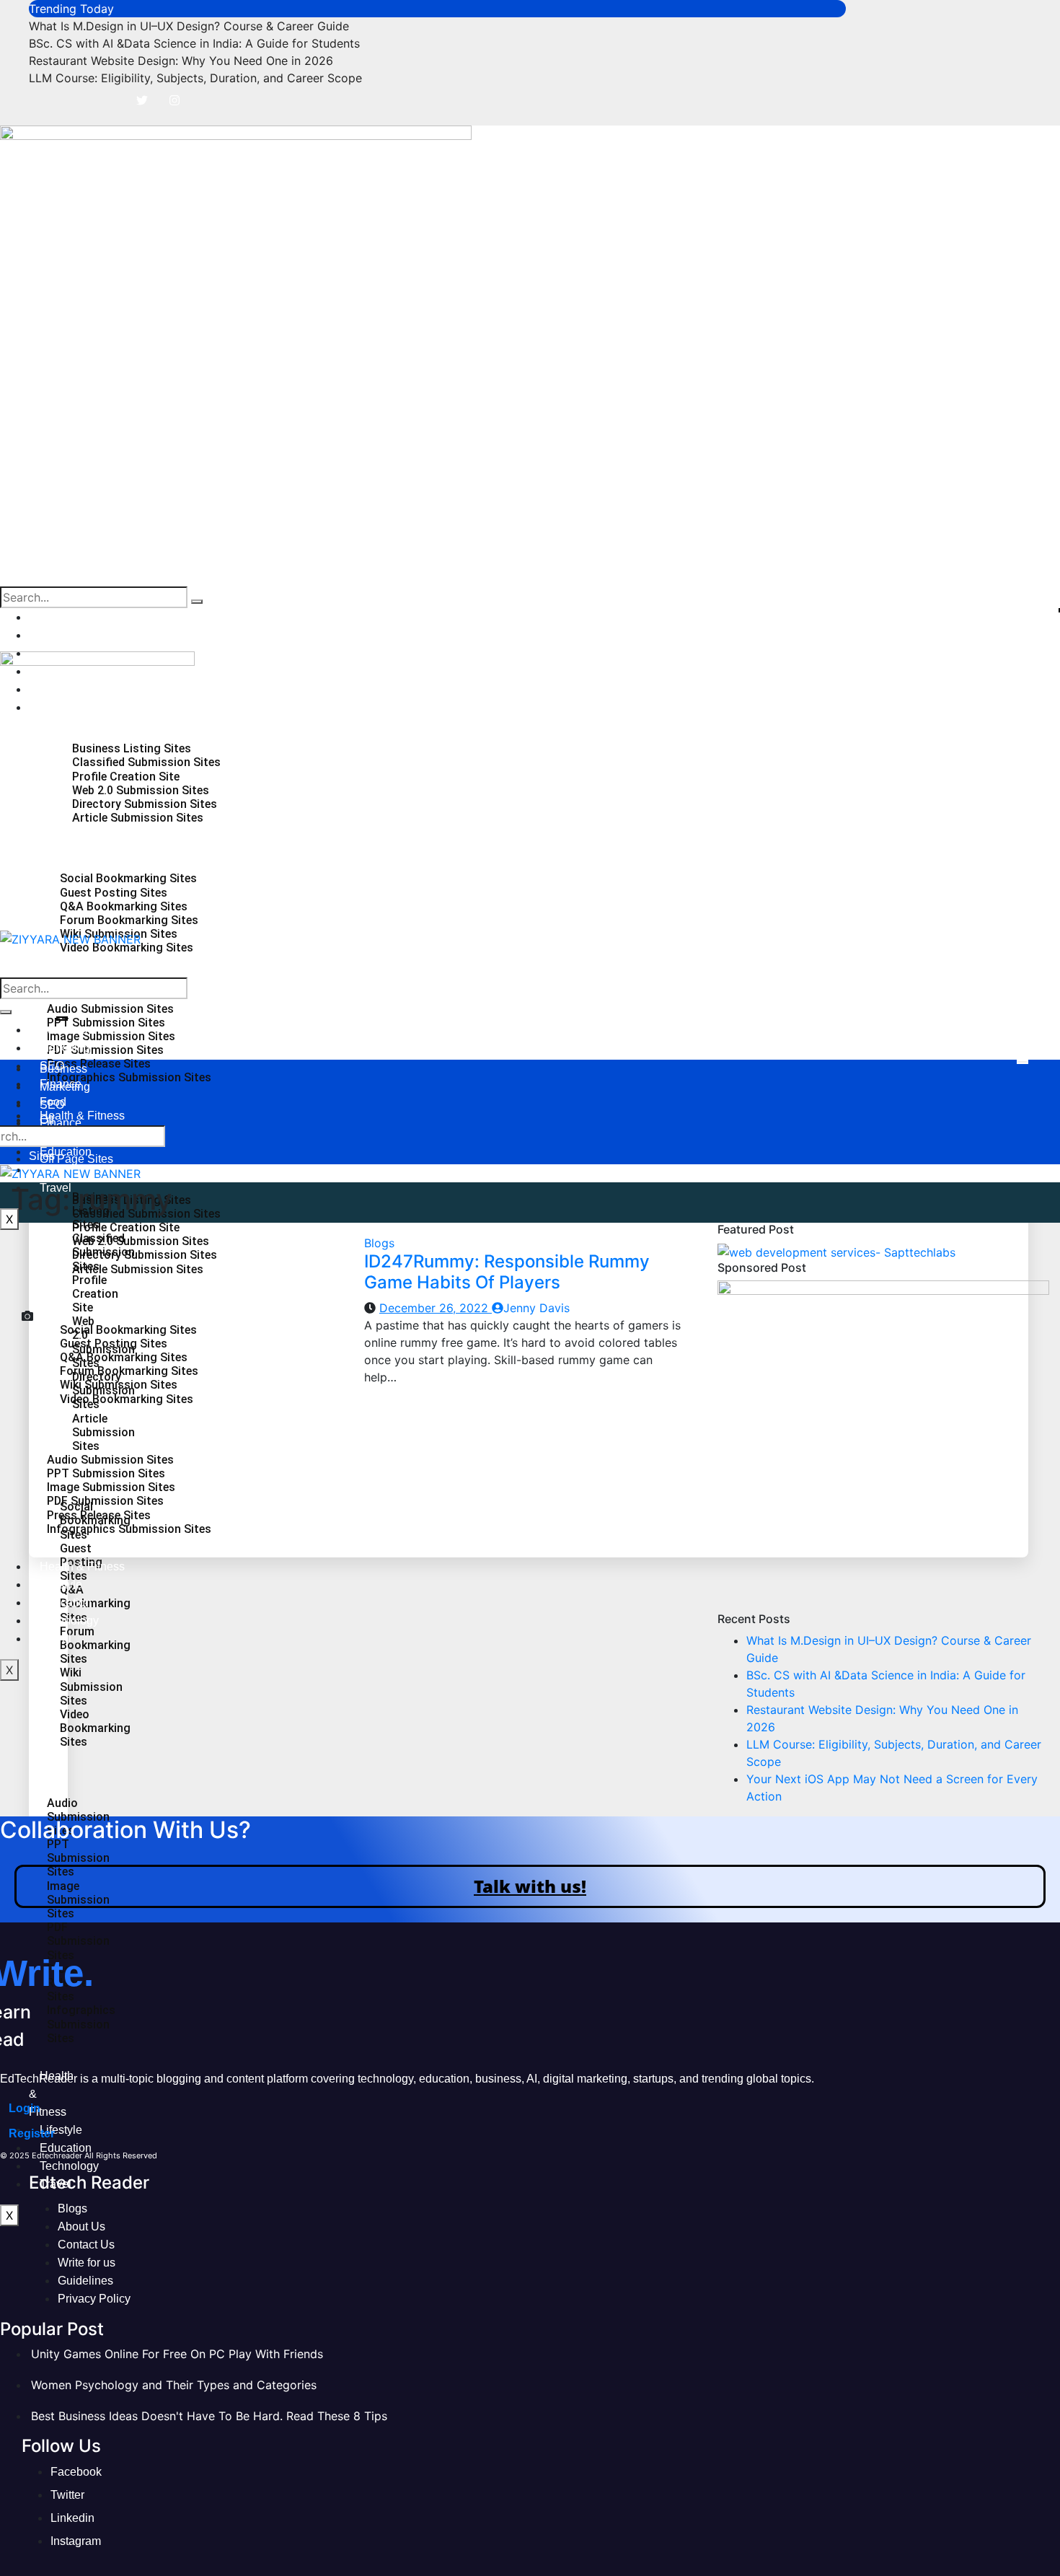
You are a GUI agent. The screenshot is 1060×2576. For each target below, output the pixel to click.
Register (32, 2133)
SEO (52, 1105)
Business (63, 617)
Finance (61, 1123)
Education (66, 1152)
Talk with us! (530, 1886)
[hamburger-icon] (1023, 1062)
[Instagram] (175, 100)
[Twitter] (142, 100)
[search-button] (197, 602)
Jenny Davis (536, 1308)
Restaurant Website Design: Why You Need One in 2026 (181, 61)
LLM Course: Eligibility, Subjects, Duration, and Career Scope (195, 78)
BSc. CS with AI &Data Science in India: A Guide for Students (194, 43)
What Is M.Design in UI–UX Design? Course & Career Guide (189, 26)
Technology (69, 2166)
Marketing (65, 635)
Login (25, 2108)
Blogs (379, 1243)
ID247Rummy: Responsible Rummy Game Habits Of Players (507, 1272)
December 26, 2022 (436, 1308)
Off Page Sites (76, 1159)
